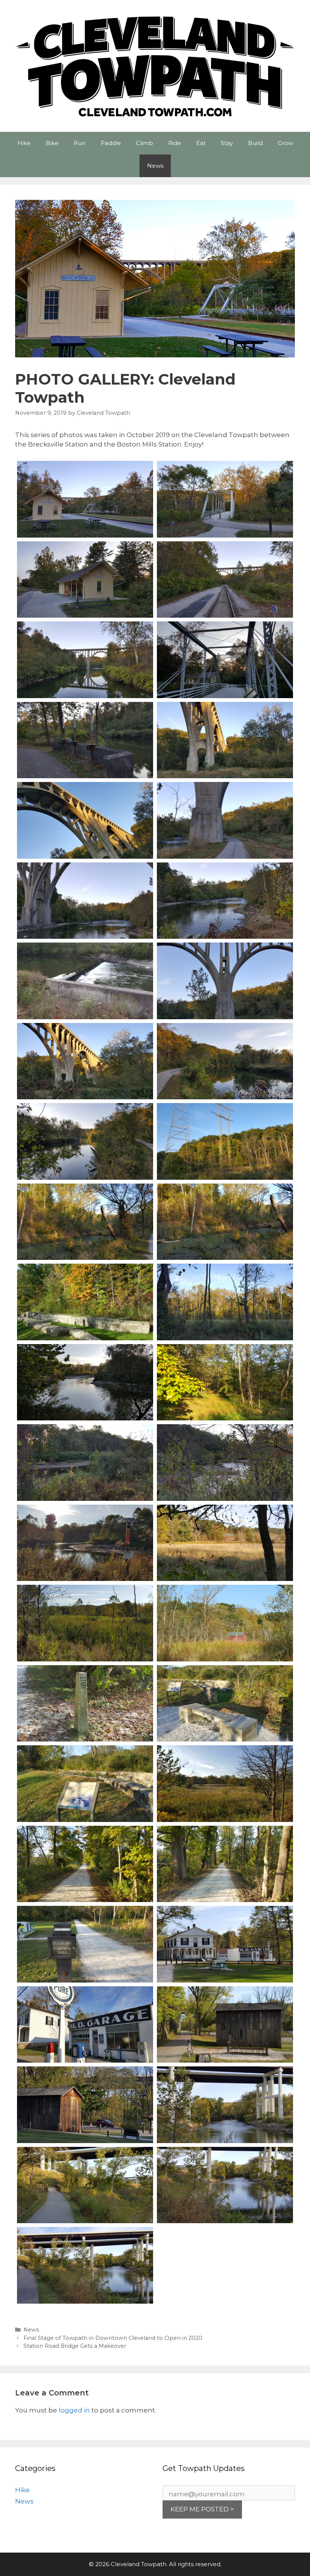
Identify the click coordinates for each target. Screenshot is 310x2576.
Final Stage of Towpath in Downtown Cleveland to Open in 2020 (113, 2338)
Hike (24, 143)
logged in (74, 2410)
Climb (145, 143)
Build (255, 143)
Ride (175, 143)
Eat (201, 143)
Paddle (111, 143)
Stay (227, 143)
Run (80, 143)
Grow (285, 143)
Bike (52, 143)
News (155, 166)
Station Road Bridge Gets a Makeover (75, 2346)
